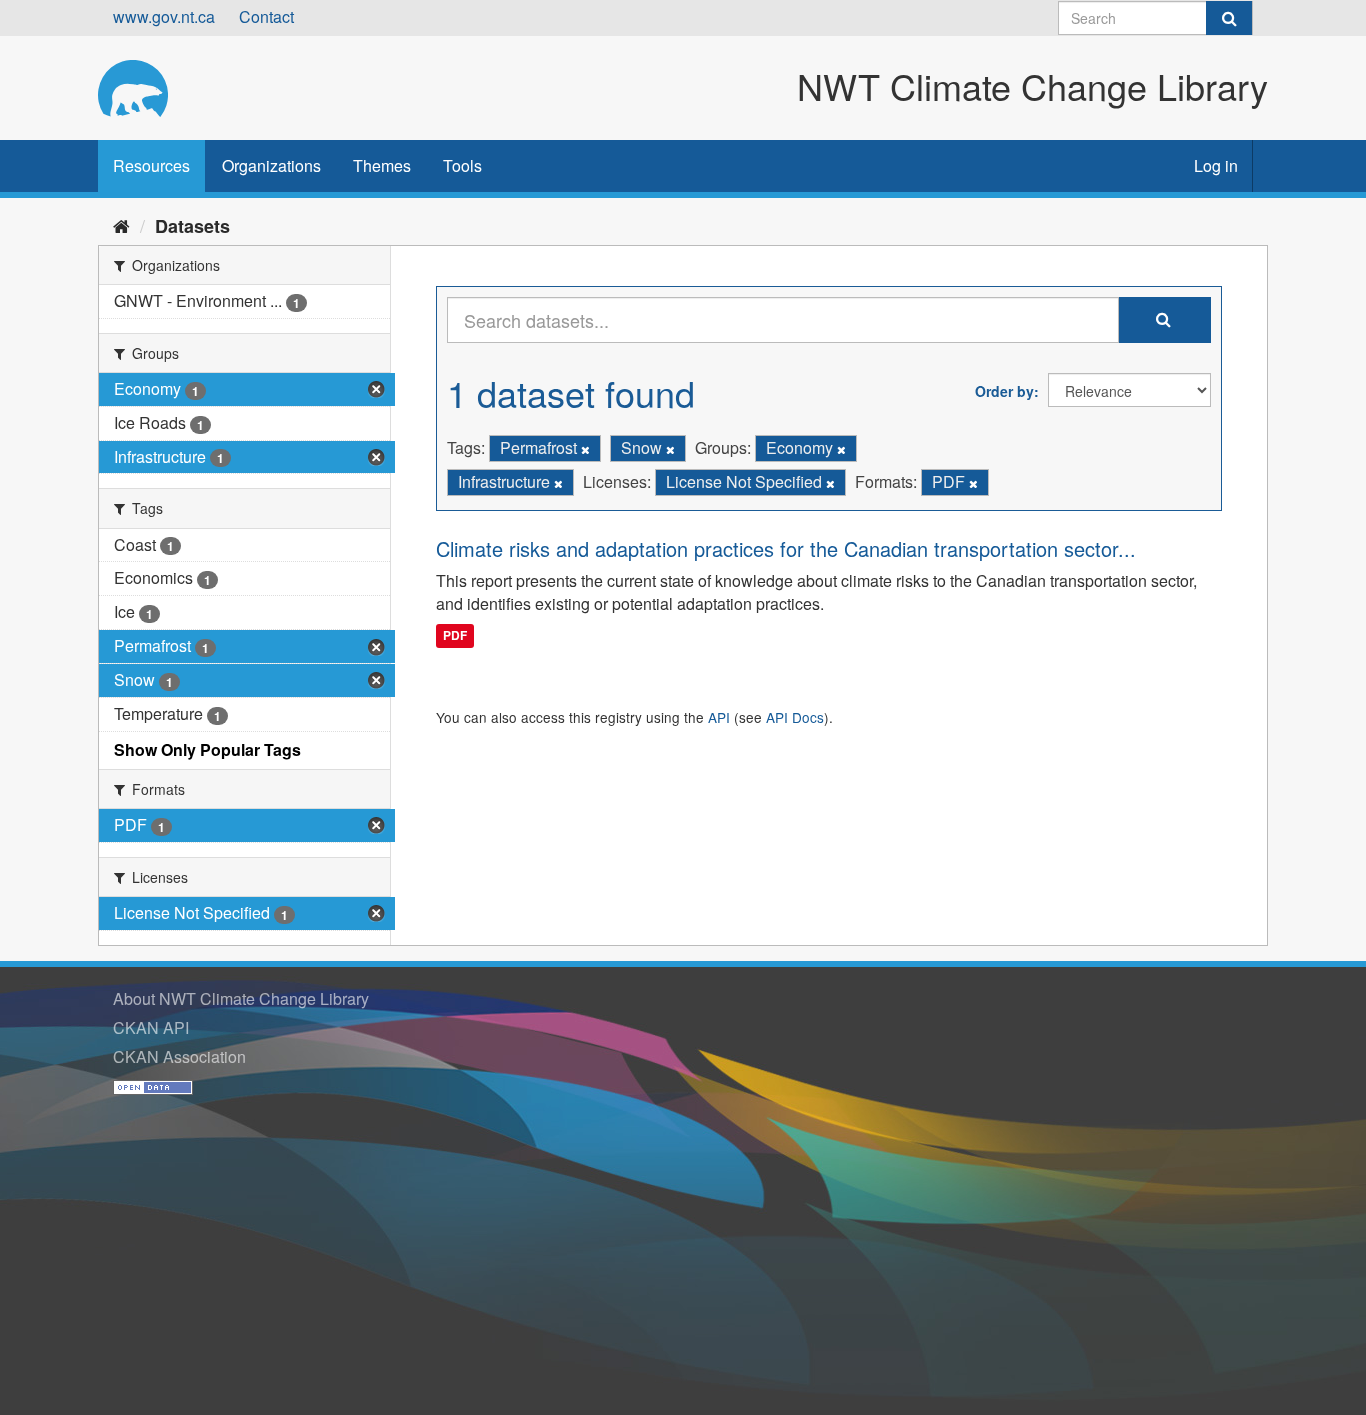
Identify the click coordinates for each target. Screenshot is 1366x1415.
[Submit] (1229, 18)
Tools (462, 165)
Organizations (271, 165)
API (719, 717)
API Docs (795, 717)
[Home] (121, 225)
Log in (1216, 165)
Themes (382, 165)
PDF (455, 635)
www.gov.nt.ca (164, 16)
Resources (151, 165)
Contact (266, 16)
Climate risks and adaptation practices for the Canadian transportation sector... (786, 548)
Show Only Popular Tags (207, 749)
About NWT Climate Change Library (241, 998)
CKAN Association (179, 1056)
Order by (1004, 391)
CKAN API (151, 1027)
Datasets (192, 226)
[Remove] (585, 449)
